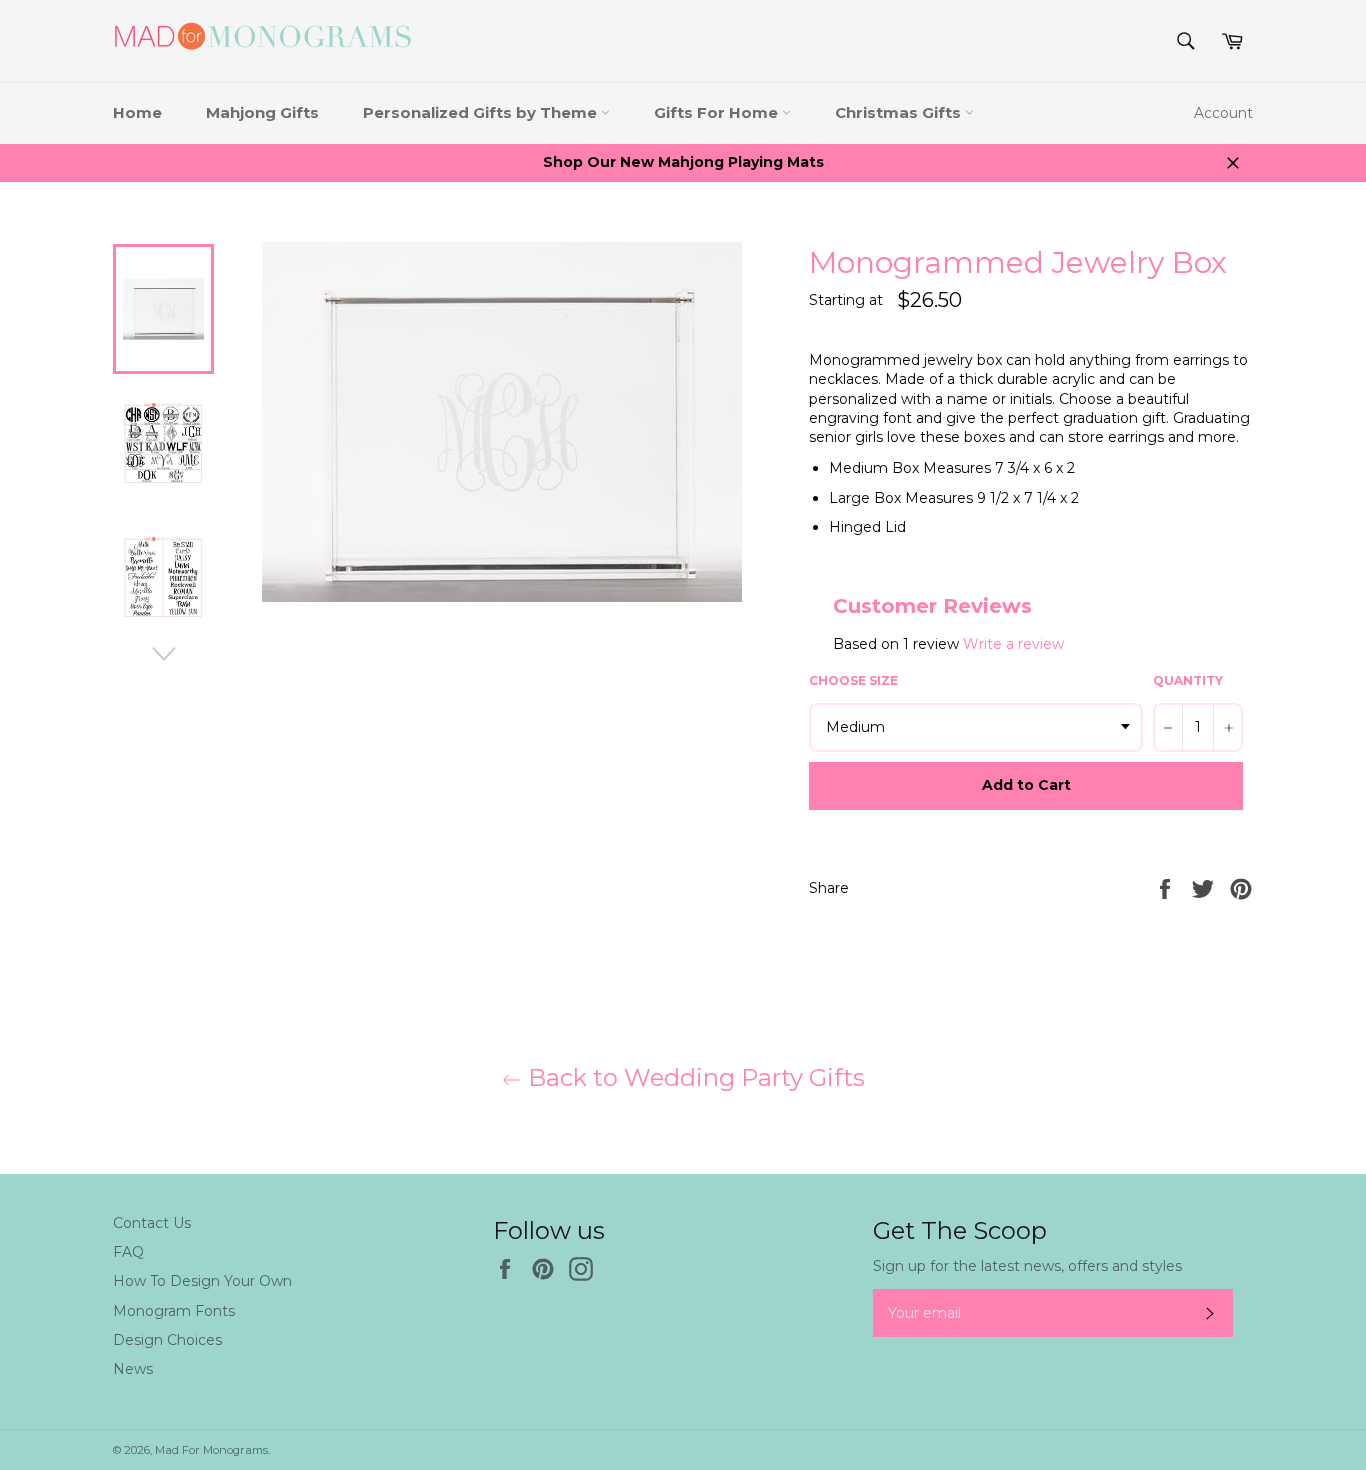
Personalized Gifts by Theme (482, 112)
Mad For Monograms (211, 1450)
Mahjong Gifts (262, 112)
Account (1223, 113)
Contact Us (152, 1223)
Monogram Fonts (174, 1311)
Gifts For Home (718, 112)
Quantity (1188, 680)
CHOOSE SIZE (853, 680)
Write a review (1013, 644)
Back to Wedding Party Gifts (693, 1077)
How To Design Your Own (202, 1281)
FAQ (128, 1252)
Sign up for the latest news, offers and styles (1027, 1266)
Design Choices (167, 1340)
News (133, 1369)
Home (137, 112)
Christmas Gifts (900, 112)
